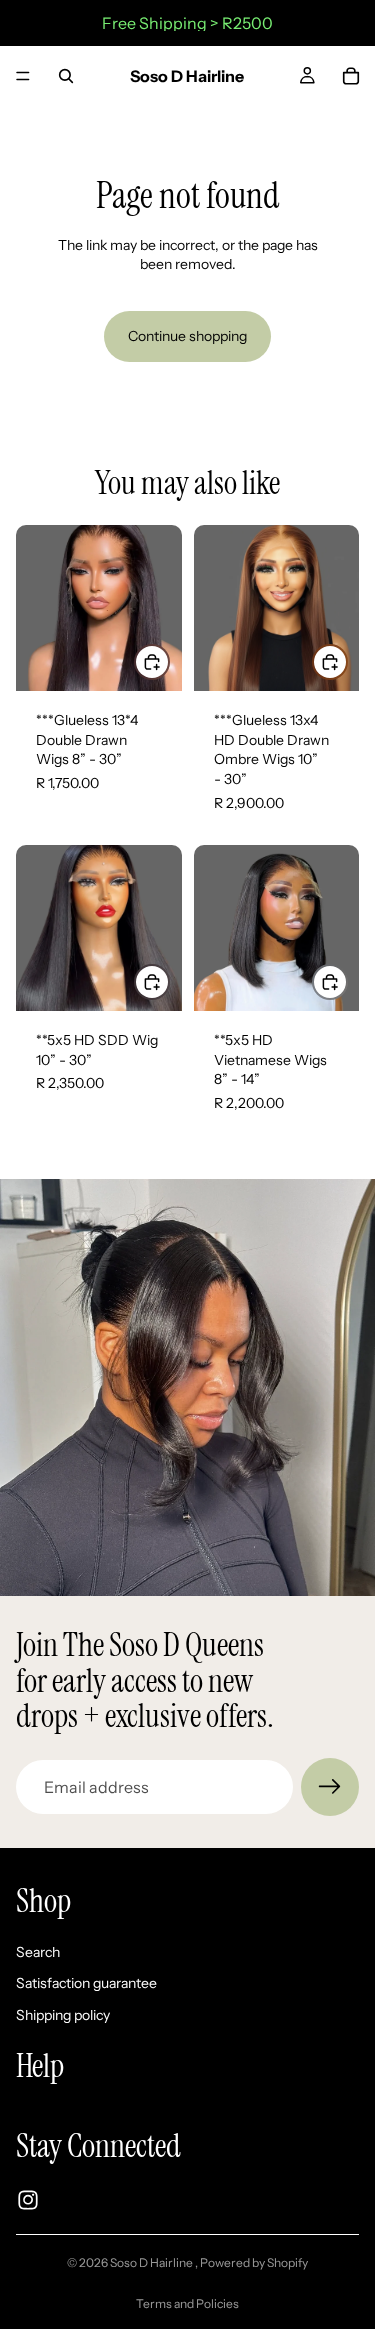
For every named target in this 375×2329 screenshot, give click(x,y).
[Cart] (351, 76)
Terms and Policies (187, 2303)
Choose (169, 661)
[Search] (66, 76)
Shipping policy (63, 2015)
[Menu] (23, 76)
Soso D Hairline (152, 2262)
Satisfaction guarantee (86, 1983)
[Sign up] (330, 1787)
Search (38, 1952)
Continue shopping (187, 336)
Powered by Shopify (254, 2262)
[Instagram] (28, 2200)
